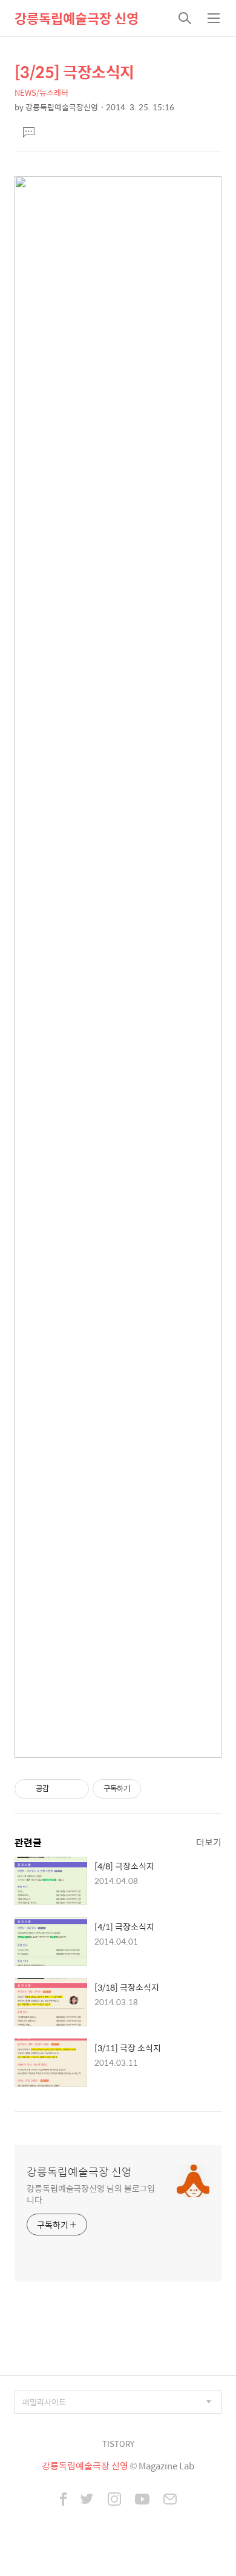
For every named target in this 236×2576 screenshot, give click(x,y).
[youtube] (142, 2500)
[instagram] (114, 2500)
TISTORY (118, 2444)
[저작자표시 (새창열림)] (146, 1789)
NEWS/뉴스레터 (41, 92)
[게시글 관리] (75, 1789)
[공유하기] (60, 1789)
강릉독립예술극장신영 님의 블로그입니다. (91, 2194)
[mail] (170, 2500)
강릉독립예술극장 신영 (77, 18)
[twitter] (87, 2500)
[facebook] (63, 2500)
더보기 (209, 1842)
